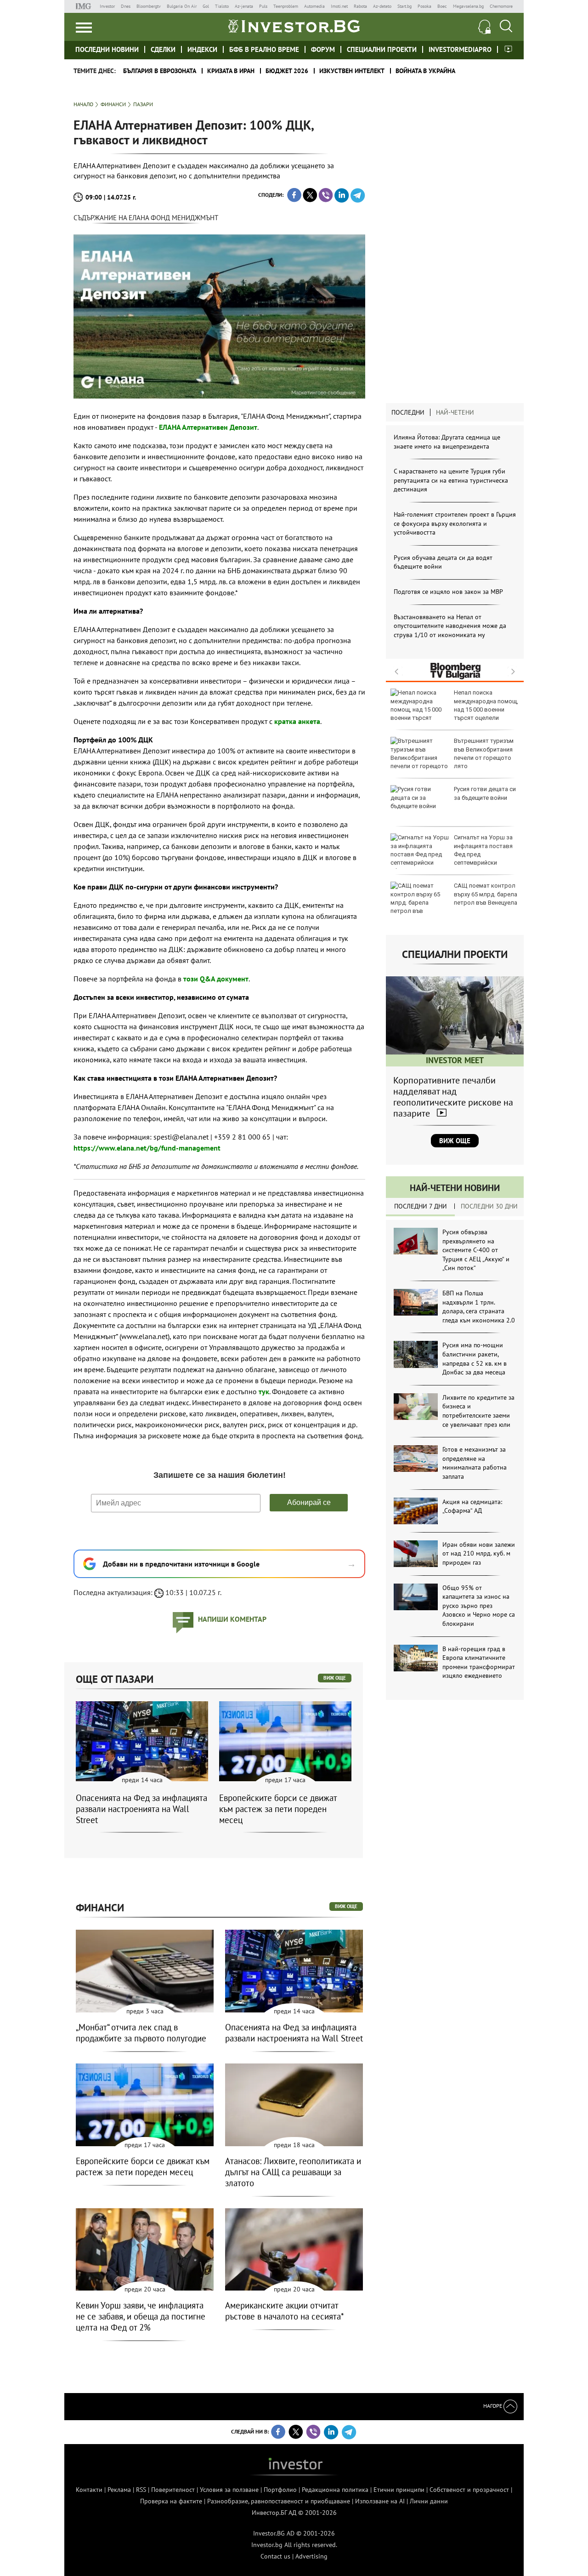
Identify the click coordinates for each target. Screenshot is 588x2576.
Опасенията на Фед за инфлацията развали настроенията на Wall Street (141, 1809)
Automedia (314, 6)
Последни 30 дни (489, 1206)
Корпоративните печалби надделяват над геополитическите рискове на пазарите (453, 1097)
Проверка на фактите (171, 2501)
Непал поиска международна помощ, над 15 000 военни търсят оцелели (486, 705)
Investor (107, 6)
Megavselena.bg (468, 6)
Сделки (163, 49)
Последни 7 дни (421, 1206)
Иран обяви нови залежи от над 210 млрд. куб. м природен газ (479, 1553)
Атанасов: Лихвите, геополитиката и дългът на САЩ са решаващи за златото (293, 2172)
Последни (408, 412)
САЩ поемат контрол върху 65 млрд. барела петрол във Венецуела (486, 894)
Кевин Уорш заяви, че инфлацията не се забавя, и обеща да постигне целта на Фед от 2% (141, 2316)
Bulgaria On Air (182, 6)
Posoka (424, 6)
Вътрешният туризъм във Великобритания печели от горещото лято (484, 753)
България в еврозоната (160, 71)
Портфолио (280, 2490)
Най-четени (455, 412)
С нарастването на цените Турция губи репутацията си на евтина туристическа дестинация (451, 480)
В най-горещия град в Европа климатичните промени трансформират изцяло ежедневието (479, 1662)
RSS (141, 2490)
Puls (263, 6)
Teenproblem (286, 6)
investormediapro (460, 49)
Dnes (126, 6)
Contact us (275, 2556)
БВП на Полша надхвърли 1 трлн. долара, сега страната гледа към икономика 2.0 (479, 1307)
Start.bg (404, 6)
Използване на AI (380, 2501)
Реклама (119, 2490)
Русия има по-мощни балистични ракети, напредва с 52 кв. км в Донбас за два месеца (475, 1359)
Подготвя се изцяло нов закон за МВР (448, 592)
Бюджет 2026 (287, 71)
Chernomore (501, 6)
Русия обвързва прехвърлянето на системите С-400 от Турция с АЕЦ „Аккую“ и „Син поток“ (476, 1250)
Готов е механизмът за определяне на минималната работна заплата (475, 1463)
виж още (335, 1678)
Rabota (360, 6)
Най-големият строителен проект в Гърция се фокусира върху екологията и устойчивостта (455, 523)
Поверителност (173, 2490)
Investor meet (508, 49)
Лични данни (429, 2501)
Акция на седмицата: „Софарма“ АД (472, 1506)
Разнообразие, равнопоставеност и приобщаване (279, 2501)
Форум (323, 49)
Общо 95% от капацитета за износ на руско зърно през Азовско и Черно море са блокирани (479, 1606)
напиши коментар (232, 1619)
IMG (85, 6)
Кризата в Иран (231, 71)
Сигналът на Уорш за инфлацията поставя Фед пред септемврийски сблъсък (452, 854)
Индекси (202, 49)
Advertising (311, 2556)
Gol (206, 6)
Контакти (89, 2490)
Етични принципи (399, 2490)
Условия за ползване (229, 2490)
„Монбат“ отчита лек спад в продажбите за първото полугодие (141, 2033)
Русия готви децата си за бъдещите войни (485, 793)
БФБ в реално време (264, 49)
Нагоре (493, 2406)
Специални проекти (382, 49)
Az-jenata (244, 6)
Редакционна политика (335, 2490)
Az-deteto (382, 6)
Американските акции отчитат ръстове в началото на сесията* (285, 2311)
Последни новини (107, 49)
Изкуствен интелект (352, 71)
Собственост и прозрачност (469, 2490)
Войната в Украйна (425, 71)
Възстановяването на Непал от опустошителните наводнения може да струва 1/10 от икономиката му (450, 626)
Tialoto (222, 6)
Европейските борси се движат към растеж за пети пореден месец (278, 1809)
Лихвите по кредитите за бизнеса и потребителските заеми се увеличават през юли (478, 1411)
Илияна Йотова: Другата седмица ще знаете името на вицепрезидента (447, 442)
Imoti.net (339, 6)
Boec (442, 6)
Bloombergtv (149, 6)
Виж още (455, 1141)
